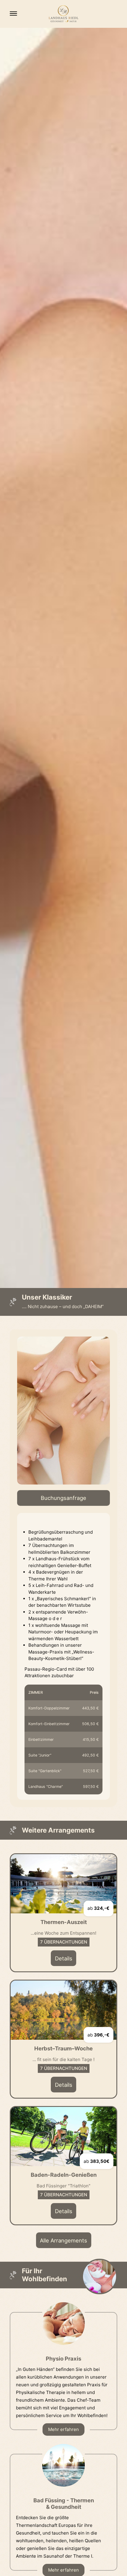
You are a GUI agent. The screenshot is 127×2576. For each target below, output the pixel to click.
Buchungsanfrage (63, 1498)
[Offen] (13, 13)
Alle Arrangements (63, 2240)
